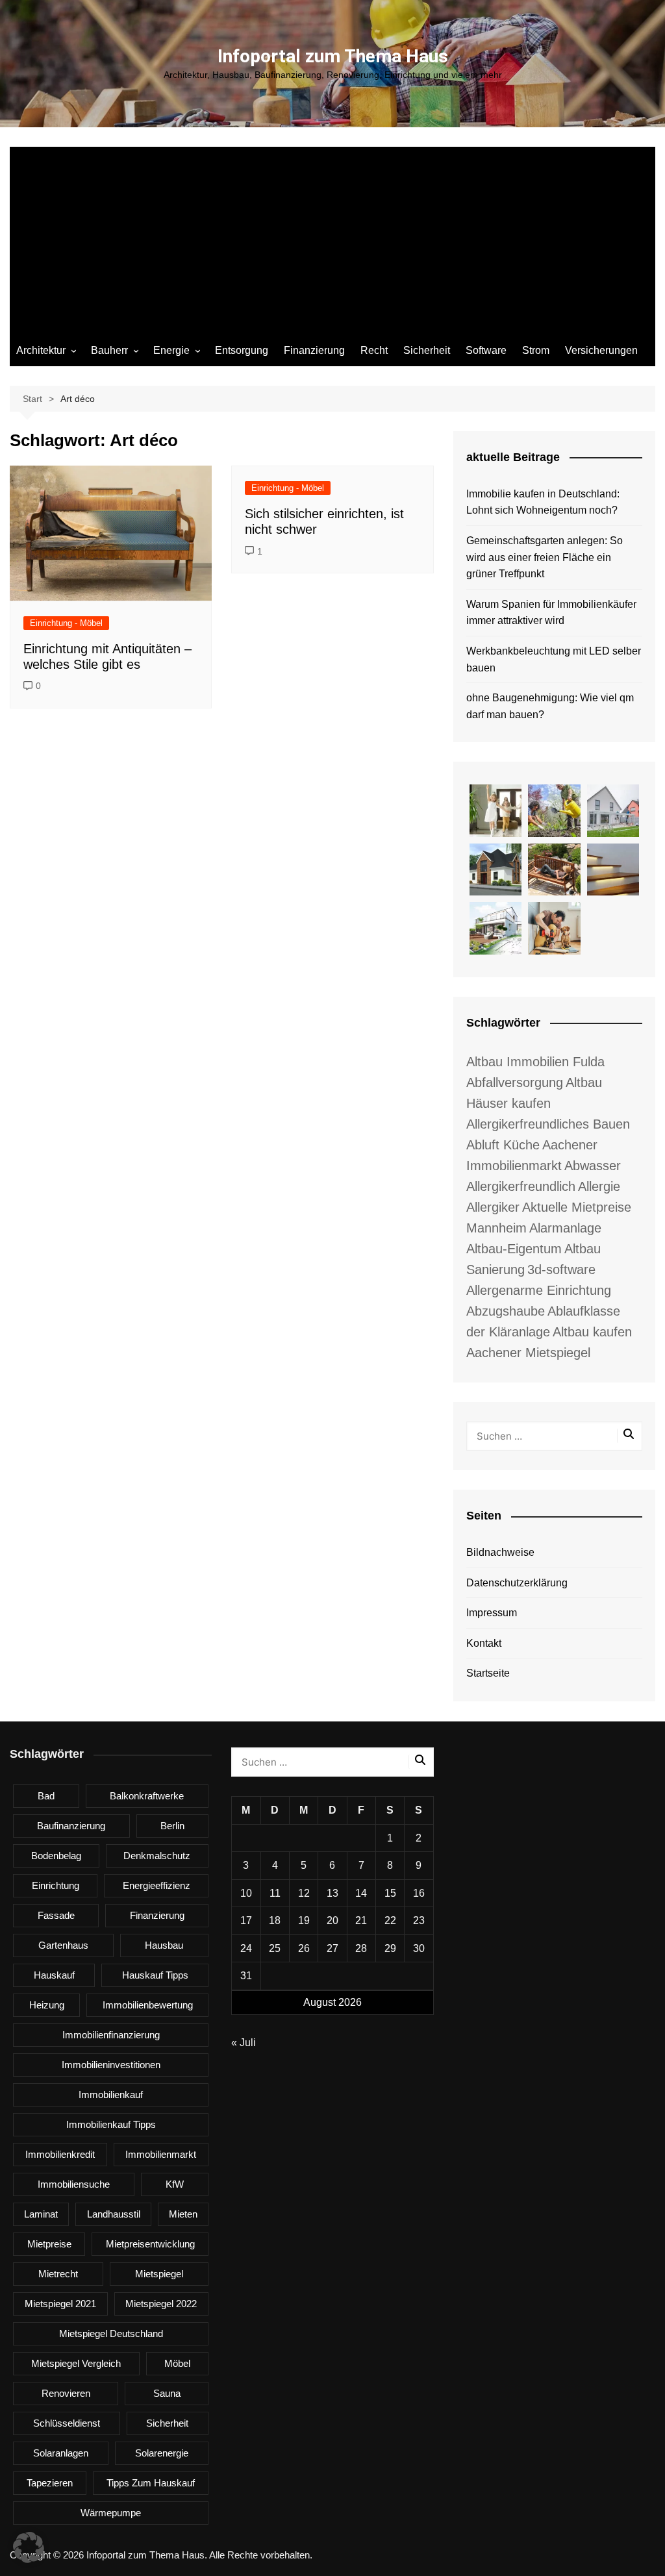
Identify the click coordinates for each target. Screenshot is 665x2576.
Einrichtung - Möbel (66, 623)
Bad (46, 1796)
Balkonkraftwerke (147, 1796)
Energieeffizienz (157, 1885)
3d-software (561, 1269)
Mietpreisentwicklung (150, 2244)
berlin (172, 1826)
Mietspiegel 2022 (161, 2304)
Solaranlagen (61, 2453)
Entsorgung (242, 350)
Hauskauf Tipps (155, 1975)
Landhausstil (114, 2214)
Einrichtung (56, 1885)
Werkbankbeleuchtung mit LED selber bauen (554, 659)
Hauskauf (54, 1975)
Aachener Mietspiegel (528, 1353)
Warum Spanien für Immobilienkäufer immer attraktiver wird (551, 613)
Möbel (177, 2363)
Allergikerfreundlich (521, 1186)
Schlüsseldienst (67, 2423)
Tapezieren (50, 2483)
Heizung (47, 2005)
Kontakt (484, 1643)
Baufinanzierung (71, 1826)
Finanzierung (314, 350)
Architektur (41, 350)
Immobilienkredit (60, 2154)
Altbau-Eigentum (514, 1249)
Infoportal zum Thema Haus (333, 56)
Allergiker (493, 1207)
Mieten (183, 2214)
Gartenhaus (63, 1945)
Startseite (488, 1673)
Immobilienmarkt (161, 2154)
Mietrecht (58, 2274)
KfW (175, 2184)
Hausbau (164, 1945)
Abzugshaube (506, 1311)
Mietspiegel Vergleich (76, 2363)
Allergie (599, 1186)
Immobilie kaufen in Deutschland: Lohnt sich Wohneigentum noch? (543, 502)
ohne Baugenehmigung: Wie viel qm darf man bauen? (550, 706)
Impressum (492, 1613)
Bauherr (109, 350)
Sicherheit (427, 350)
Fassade (56, 1915)
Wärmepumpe (111, 2513)
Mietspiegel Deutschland (111, 2333)
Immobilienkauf (111, 2095)
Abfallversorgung (515, 1082)
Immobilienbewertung (148, 2005)
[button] (29, 2547)
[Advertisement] (332, 238)
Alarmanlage (565, 1228)
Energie (171, 350)
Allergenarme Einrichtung (539, 1290)
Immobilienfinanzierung (111, 2035)
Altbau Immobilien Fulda (535, 1062)
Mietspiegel (159, 2274)
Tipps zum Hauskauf (151, 2483)
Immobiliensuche (74, 2184)
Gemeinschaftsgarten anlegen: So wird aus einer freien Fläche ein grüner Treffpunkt (545, 557)
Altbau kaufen (592, 1332)
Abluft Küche (503, 1145)
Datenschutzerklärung (517, 1583)
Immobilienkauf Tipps (111, 2124)
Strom (536, 350)
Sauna (167, 2393)
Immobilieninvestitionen (111, 2065)
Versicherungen (601, 350)
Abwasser (593, 1166)
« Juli (244, 2043)
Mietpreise (49, 2244)
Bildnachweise (500, 1552)
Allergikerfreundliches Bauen (548, 1124)
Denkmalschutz (157, 1856)
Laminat (41, 2214)
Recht (374, 350)
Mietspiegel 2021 (60, 2304)
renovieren (66, 2393)
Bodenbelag (56, 1856)
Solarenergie (162, 2453)
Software (486, 350)
